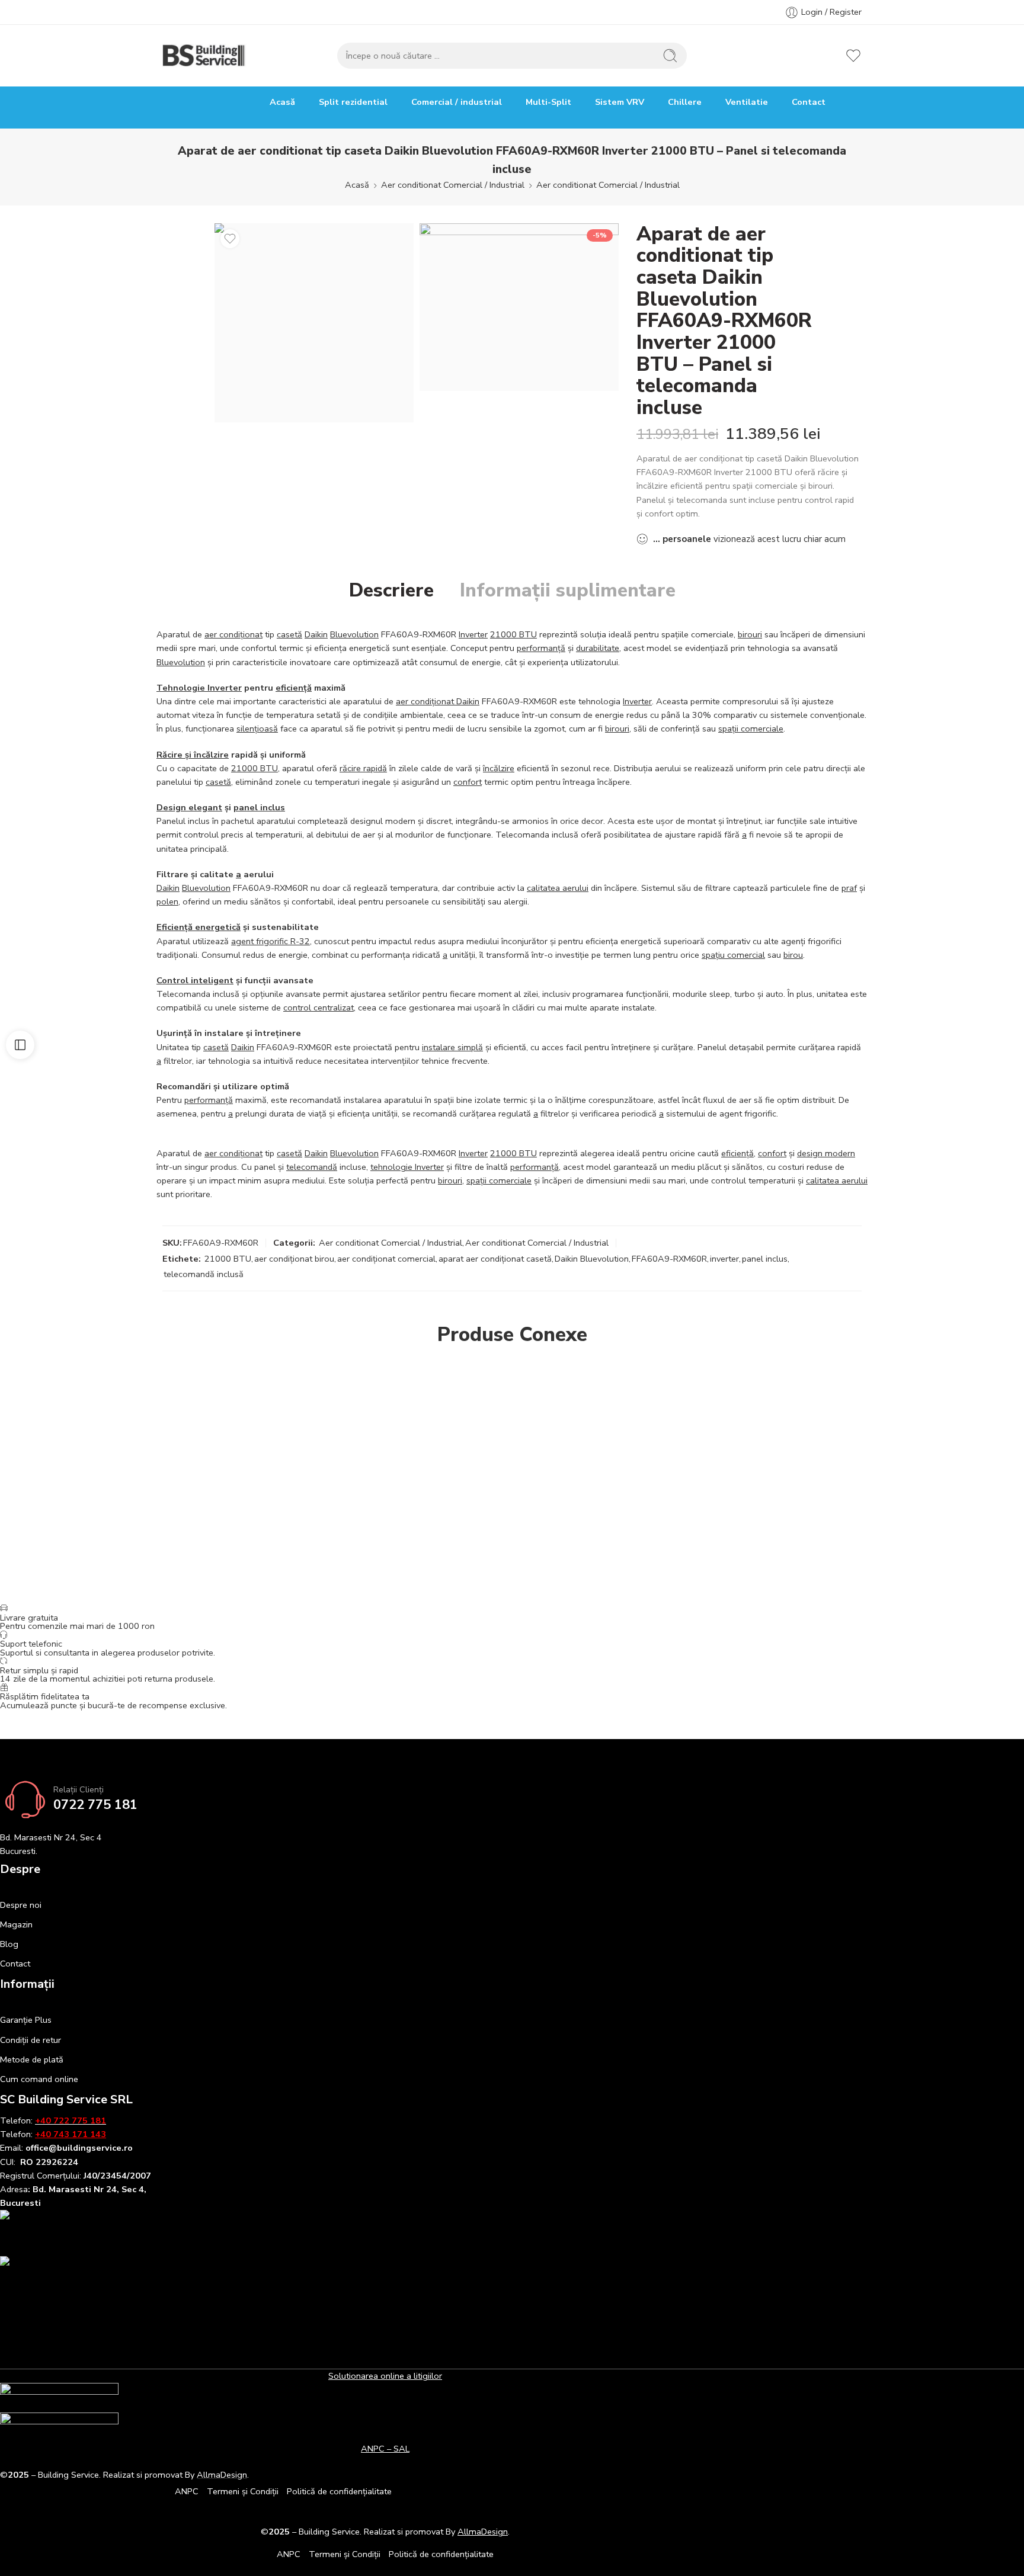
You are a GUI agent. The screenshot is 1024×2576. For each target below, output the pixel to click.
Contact (809, 102)
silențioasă (257, 729)
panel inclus (259, 807)
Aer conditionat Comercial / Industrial (453, 185)
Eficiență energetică (199, 927)
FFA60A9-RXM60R (669, 1259)
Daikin (316, 634)
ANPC (187, 2491)
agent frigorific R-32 (271, 941)
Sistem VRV (620, 102)
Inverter (473, 634)
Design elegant (189, 807)
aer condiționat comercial (386, 1259)
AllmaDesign (483, 2532)
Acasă (282, 102)
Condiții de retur (31, 2040)
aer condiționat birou (294, 1259)
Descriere (391, 591)
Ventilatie (747, 102)
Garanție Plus (26, 2020)
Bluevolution (354, 634)
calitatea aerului (558, 888)
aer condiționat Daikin (438, 701)
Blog (9, 1944)
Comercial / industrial (457, 102)
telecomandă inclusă (204, 1274)
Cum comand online (39, 2079)
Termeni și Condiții (243, 2491)
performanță (541, 648)
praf (849, 888)
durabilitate (598, 648)
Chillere (685, 102)
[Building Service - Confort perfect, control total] (204, 56)
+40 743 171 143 (71, 2134)
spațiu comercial (733, 955)
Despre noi (21, 1905)
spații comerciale (751, 729)
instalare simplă (452, 1047)
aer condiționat (233, 634)
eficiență (294, 688)
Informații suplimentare (568, 591)
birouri (750, 634)
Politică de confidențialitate (339, 2491)
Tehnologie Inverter (199, 688)
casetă (289, 634)
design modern (826, 1153)
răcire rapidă (363, 768)
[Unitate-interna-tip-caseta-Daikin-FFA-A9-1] (519, 307)
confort (468, 782)
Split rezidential (353, 102)
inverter (724, 1259)
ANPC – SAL (385, 2449)
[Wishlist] (230, 239)
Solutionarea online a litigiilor (385, 2376)
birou (793, 955)
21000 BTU (513, 634)
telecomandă (312, 1167)
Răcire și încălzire (193, 755)
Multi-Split (548, 102)
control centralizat (319, 1008)
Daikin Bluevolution (592, 1259)
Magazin (16, 1924)
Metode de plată (32, 2059)
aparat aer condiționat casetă (495, 1259)
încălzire (499, 768)
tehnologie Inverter (407, 1167)
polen (167, 902)
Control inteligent (195, 980)
